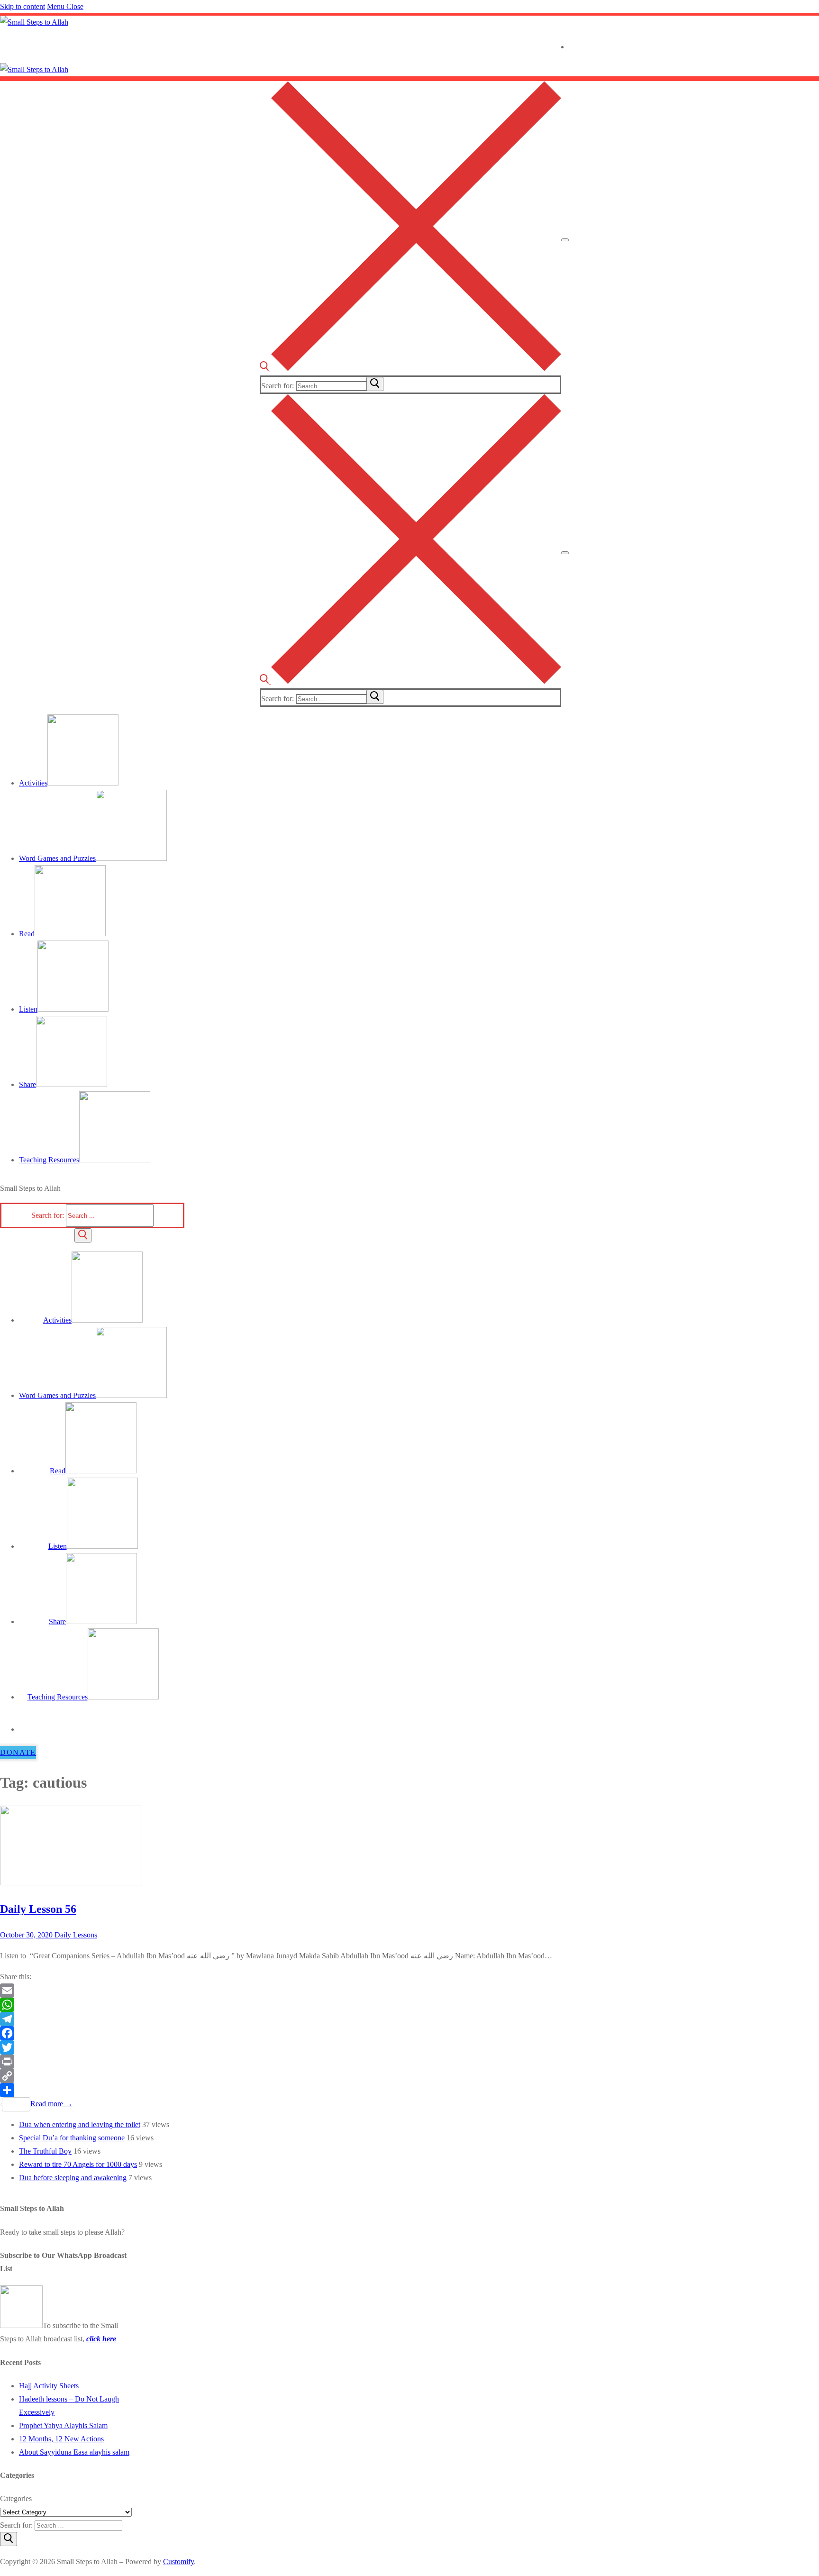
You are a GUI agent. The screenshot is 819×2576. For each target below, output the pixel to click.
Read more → (51, 2104)
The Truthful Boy (45, 2151)
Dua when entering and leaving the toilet (80, 2124)
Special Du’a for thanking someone (72, 2138)
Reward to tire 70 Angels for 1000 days (78, 2164)
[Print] (284, 2062)
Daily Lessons (75, 1935)
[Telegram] (284, 2019)
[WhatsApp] (284, 2005)
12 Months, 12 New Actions (61, 2439)
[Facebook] (284, 2033)
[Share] (284, 2090)
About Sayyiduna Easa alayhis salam (74, 2452)
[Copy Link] (284, 2076)
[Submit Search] (83, 1235)
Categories (16, 2498)
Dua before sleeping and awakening (73, 2178)
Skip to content (23, 6)
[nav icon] (565, 240)
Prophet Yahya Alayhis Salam (63, 2425)
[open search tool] (410, 369)
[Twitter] (284, 2047)
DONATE (18, 1752)
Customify (178, 2562)
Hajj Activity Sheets (49, 2386)
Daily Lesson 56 (38, 1909)
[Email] (284, 1991)
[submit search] (375, 384)
